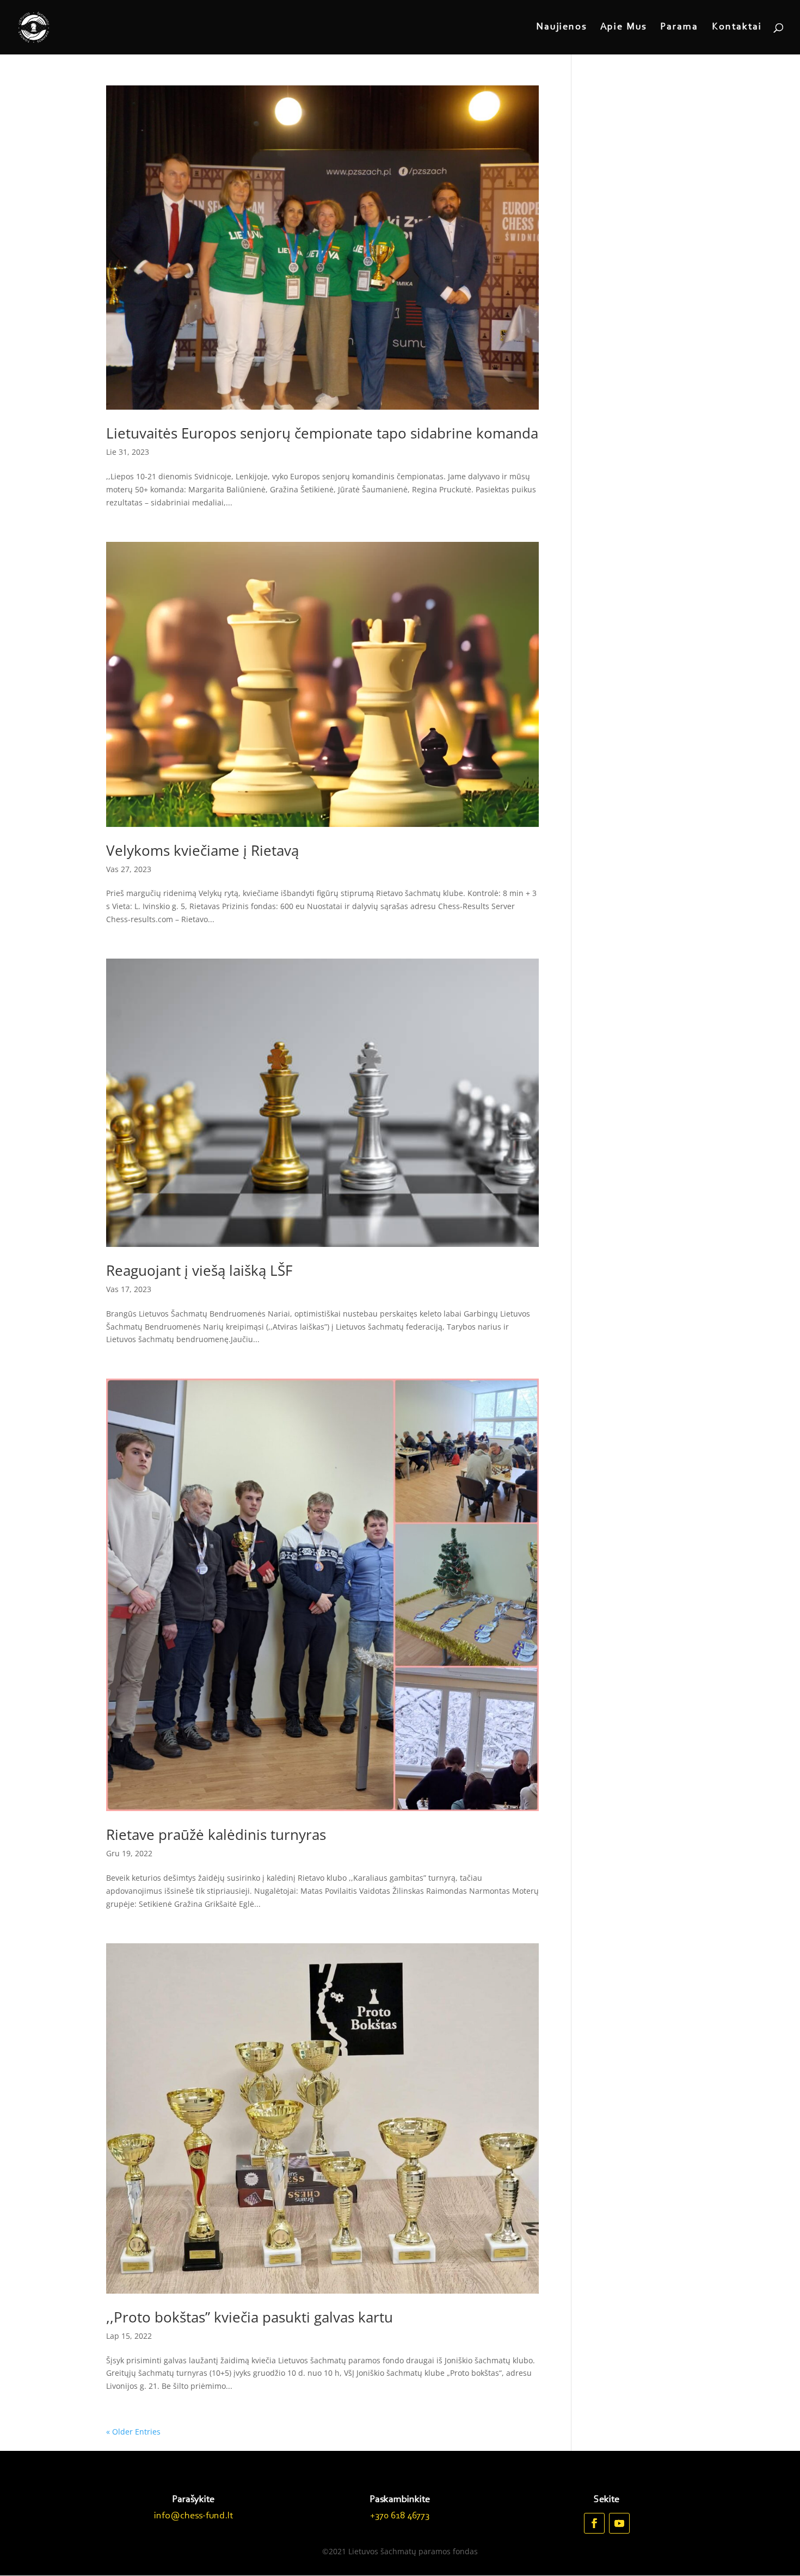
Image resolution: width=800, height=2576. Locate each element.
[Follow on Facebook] (594, 2523)
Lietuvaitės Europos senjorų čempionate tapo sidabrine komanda (322, 433)
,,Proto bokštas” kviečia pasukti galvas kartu (250, 2317)
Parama (679, 28)
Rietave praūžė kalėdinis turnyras (216, 1834)
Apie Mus (623, 28)
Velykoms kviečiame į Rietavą (202, 850)
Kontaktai (737, 28)
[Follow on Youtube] (619, 2523)
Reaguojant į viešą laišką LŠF (199, 1270)
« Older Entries (133, 2432)
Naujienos (561, 28)
